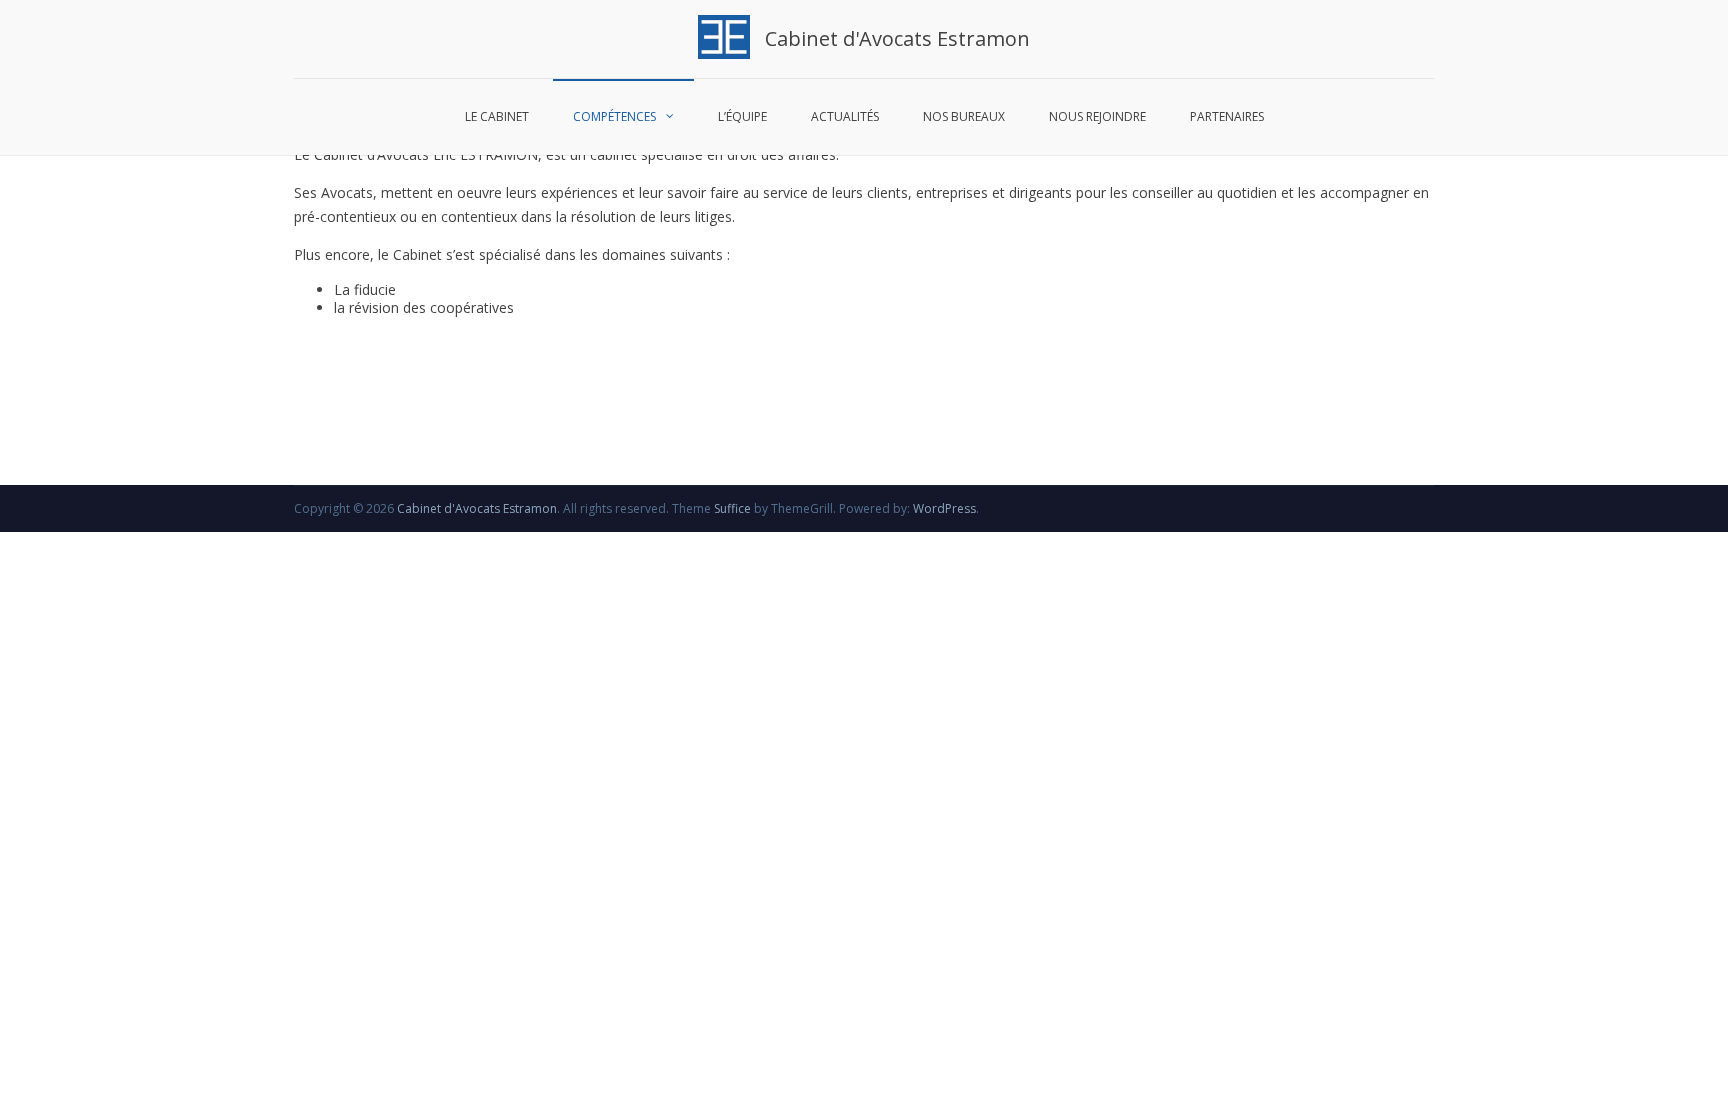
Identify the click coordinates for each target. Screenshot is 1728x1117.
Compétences (614, 116)
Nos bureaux (964, 116)
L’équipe (742, 116)
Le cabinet (497, 116)
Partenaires (1227, 116)
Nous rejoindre (1097, 116)
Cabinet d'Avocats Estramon (897, 38)
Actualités (845, 116)
